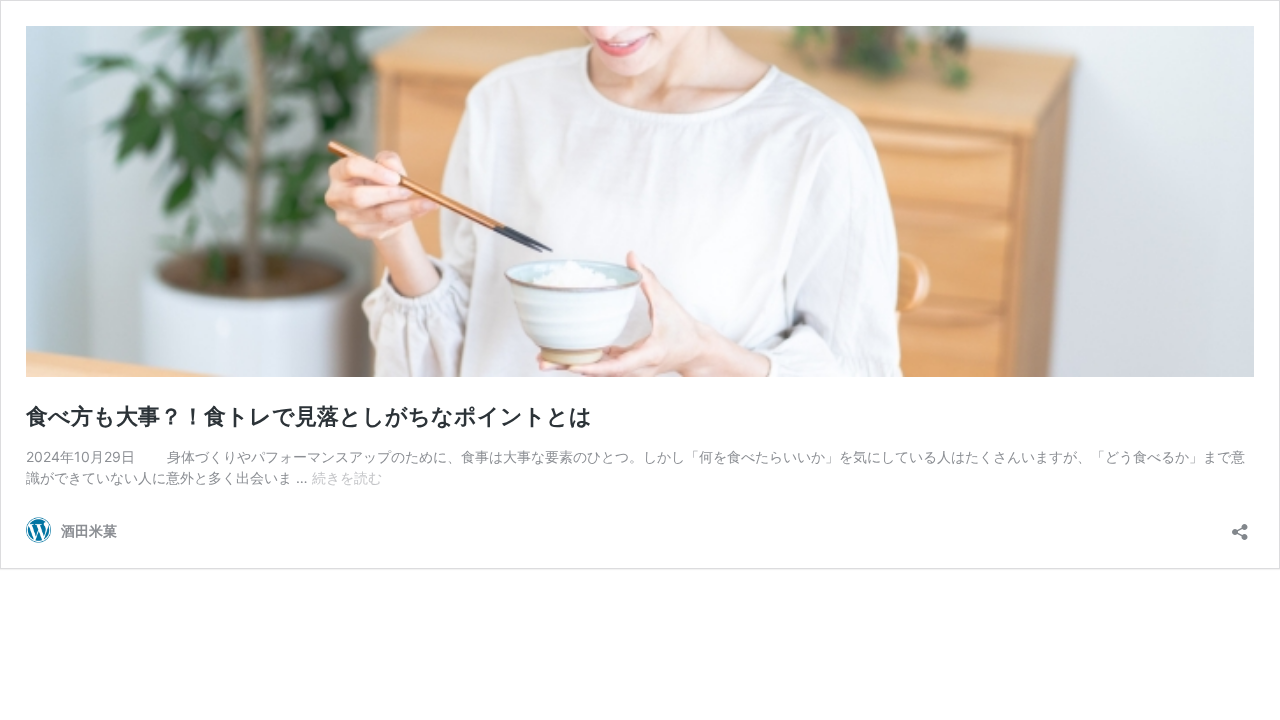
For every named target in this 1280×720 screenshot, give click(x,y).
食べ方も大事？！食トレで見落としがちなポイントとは (309, 416)
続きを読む (347, 477)
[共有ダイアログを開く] (1240, 525)
